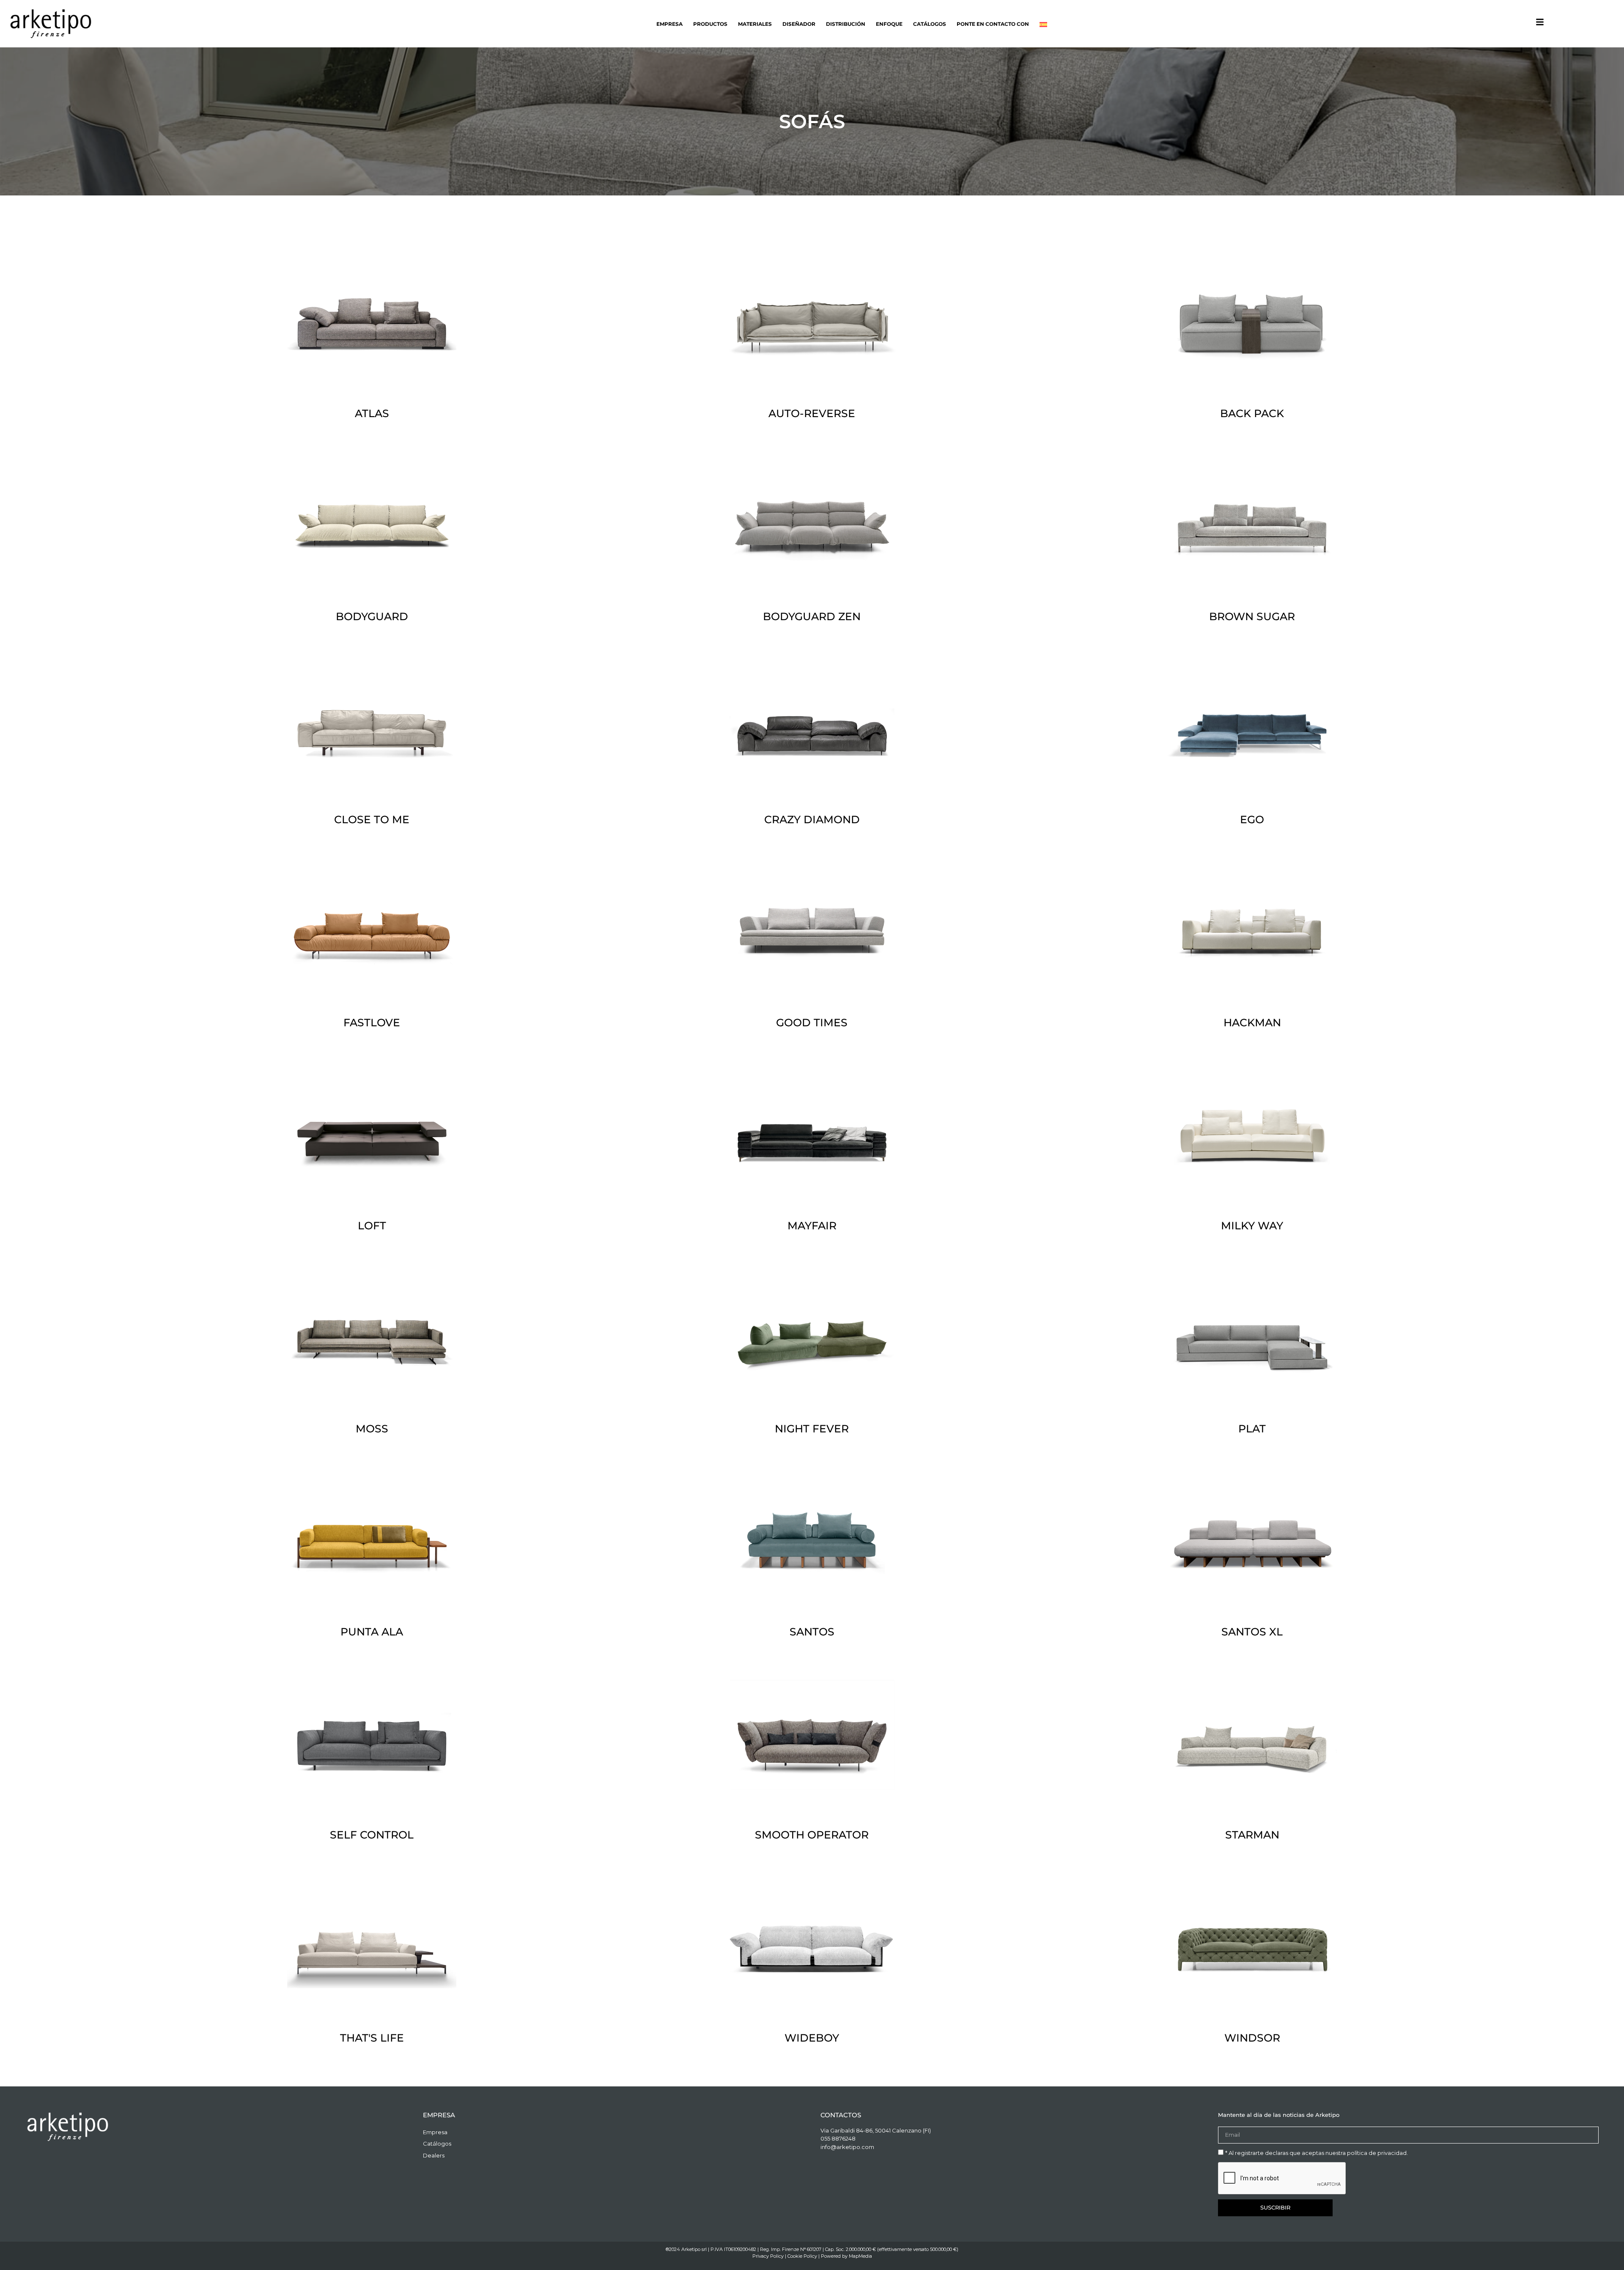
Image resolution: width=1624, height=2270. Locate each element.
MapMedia (860, 2256)
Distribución (846, 24)
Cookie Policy (802, 2256)
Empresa (669, 24)
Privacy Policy (768, 2256)
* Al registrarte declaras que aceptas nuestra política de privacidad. (1317, 2153)
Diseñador (799, 24)
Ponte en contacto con (993, 24)
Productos (710, 24)
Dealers (434, 2155)
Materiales (755, 24)
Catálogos (930, 24)
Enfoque (889, 24)
